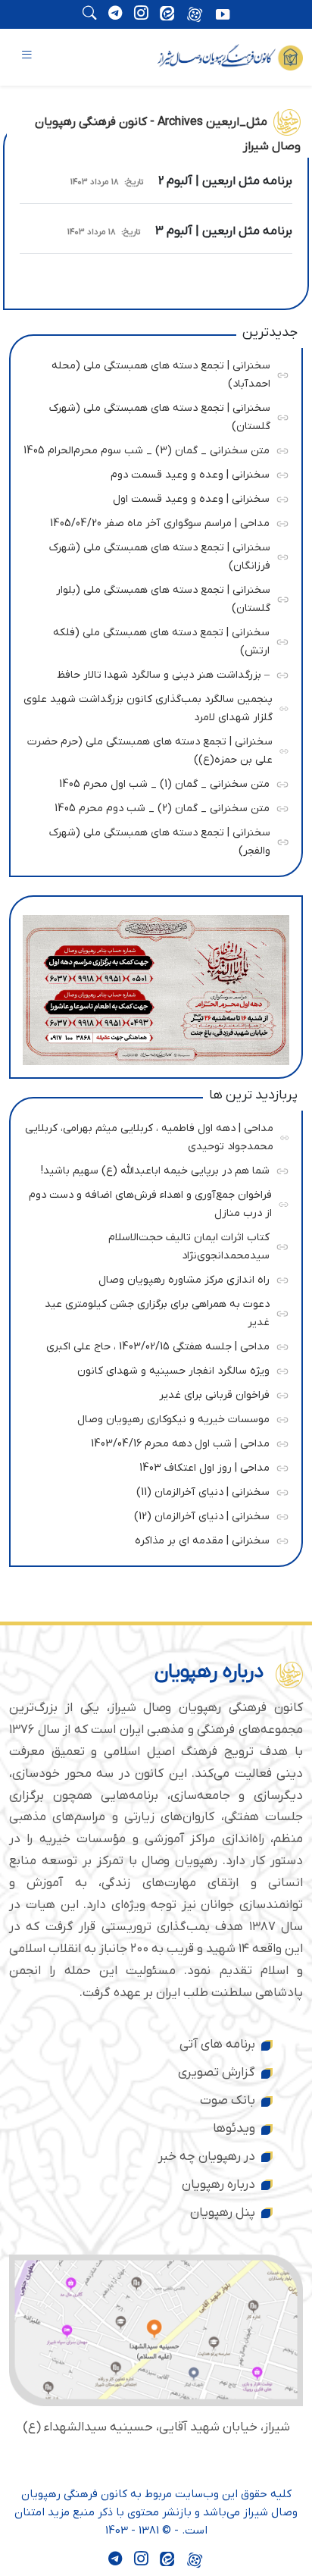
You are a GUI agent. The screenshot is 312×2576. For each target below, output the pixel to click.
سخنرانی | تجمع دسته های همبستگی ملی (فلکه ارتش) (152, 639)
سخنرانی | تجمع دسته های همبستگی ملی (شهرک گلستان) (153, 415)
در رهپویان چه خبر (207, 2157)
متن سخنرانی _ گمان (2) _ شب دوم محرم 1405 (152, 806)
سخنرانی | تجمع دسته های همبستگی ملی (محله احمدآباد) (153, 373)
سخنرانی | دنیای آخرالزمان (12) (152, 1514)
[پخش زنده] (223, 16)
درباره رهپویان (218, 2185)
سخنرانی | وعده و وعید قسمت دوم (152, 473)
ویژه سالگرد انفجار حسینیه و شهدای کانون (152, 1369)
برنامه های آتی (217, 2045)
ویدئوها (234, 2129)
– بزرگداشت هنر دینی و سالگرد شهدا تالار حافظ (152, 673)
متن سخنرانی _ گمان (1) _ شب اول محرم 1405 (152, 782)
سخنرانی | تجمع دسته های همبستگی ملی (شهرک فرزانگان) (153, 555)
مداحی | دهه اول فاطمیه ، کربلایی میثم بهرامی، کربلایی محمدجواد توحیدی (149, 1135)
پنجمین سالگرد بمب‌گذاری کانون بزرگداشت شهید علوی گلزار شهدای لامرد (148, 706)
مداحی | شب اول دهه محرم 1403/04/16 (152, 1442)
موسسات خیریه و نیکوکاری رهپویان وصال (152, 1417)
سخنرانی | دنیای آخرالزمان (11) (152, 1490)
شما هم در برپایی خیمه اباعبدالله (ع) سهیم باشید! (152, 1169)
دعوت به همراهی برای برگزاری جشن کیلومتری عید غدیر (152, 1311)
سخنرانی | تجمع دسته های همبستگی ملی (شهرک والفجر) (153, 840)
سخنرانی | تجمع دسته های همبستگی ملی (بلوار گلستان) (153, 597)
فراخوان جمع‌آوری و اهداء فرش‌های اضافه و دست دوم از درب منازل (150, 1202)
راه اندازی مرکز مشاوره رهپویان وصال (152, 1278)
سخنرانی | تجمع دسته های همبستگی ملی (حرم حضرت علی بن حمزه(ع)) (150, 749)
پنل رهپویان (223, 2213)
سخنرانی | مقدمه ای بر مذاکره (152, 1539)
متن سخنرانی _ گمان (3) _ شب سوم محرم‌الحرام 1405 (147, 448)
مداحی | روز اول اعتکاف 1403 (152, 1466)
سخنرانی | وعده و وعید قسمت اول (152, 497)
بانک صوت (228, 2101)
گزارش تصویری (217, 2073)
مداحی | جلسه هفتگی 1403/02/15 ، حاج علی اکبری (152, 1344)
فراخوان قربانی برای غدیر (152, 1393)
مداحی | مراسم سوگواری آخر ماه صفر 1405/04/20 (152, 521)
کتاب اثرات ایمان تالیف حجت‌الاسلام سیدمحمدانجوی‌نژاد (152, 1244)
